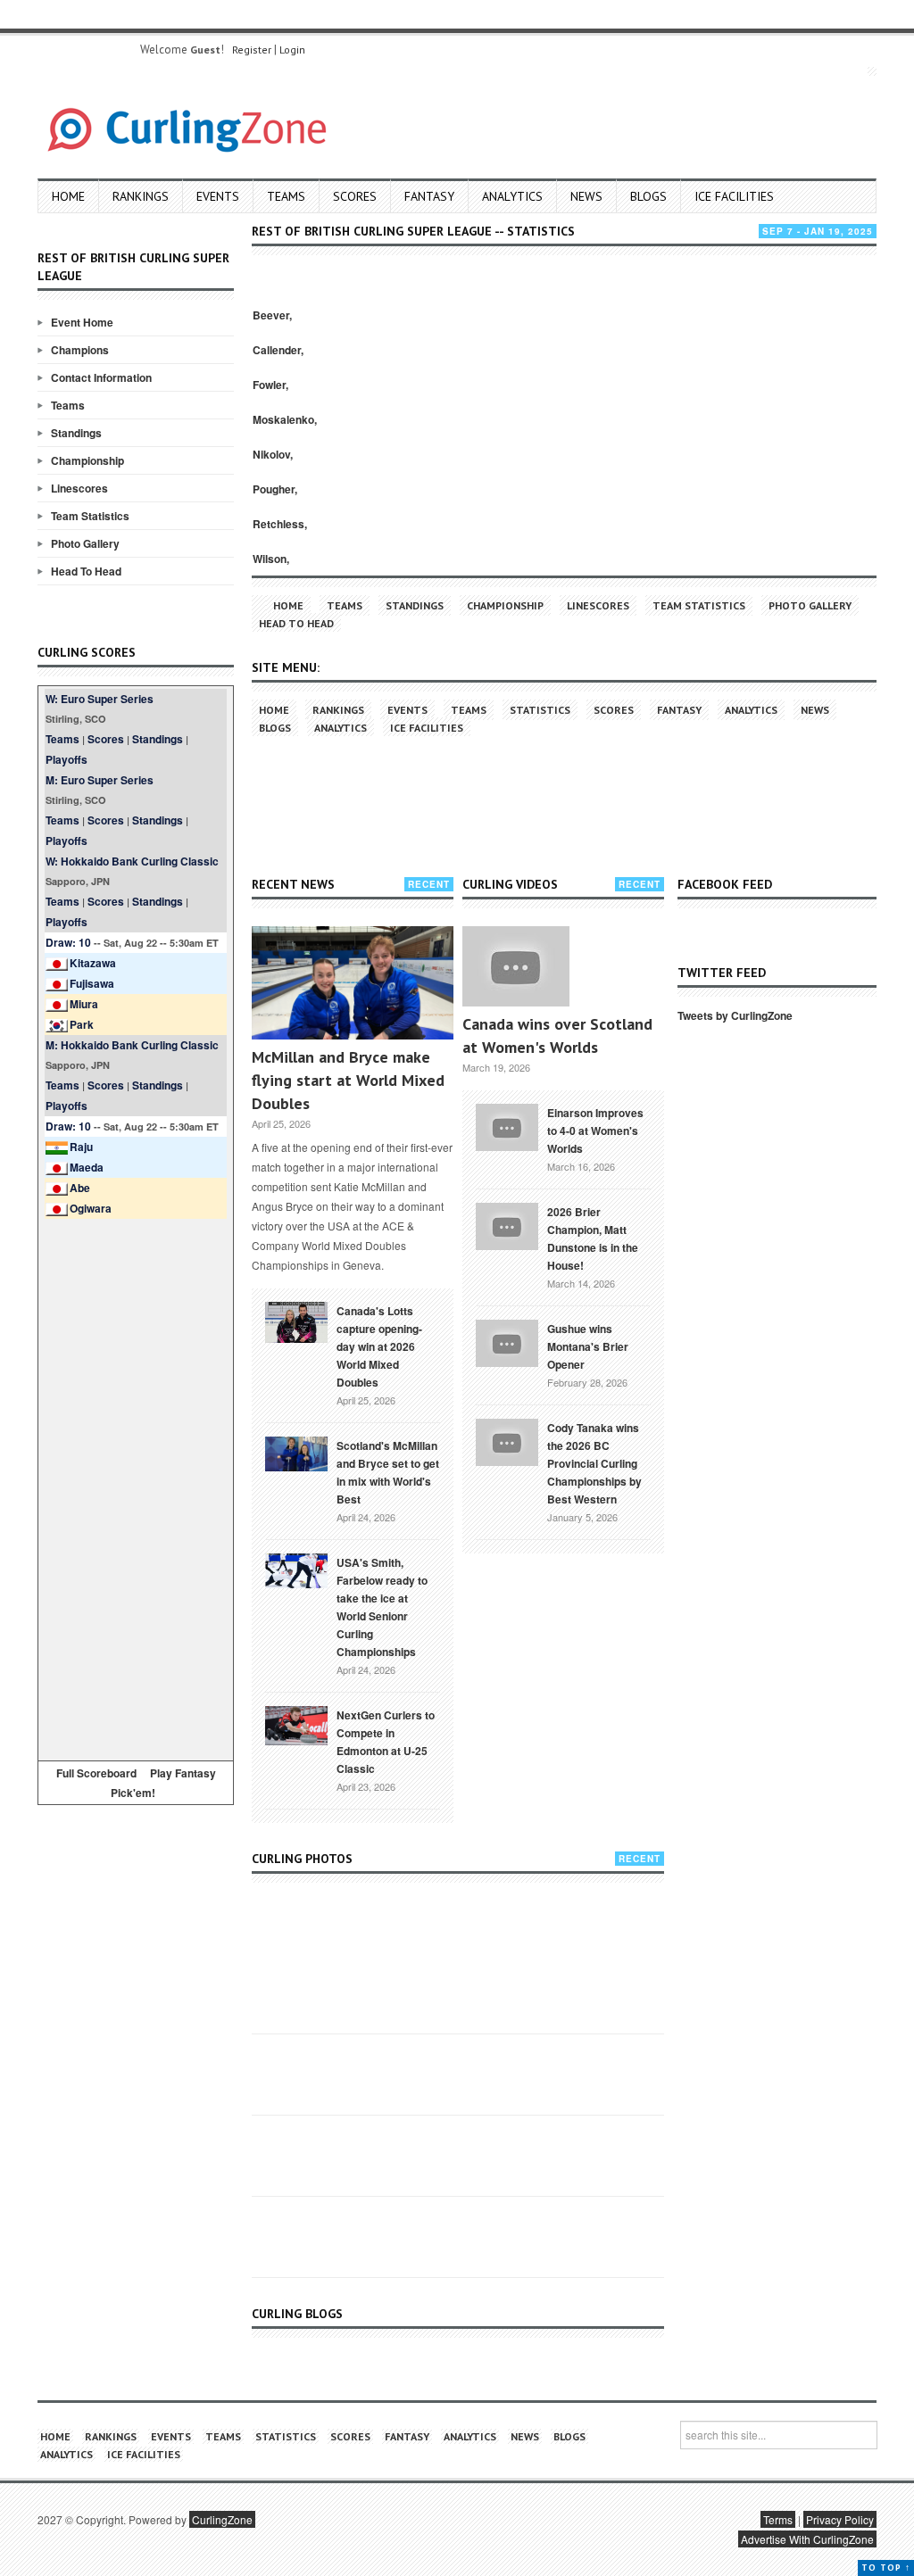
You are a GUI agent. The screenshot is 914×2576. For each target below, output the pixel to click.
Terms (778, 2519)
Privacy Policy (840, 2519)
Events (218, 196)
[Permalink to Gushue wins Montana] (507, 1341)
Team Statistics (90, 516)
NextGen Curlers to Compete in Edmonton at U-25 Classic (386, 1742)
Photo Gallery (85, 543)
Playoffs (66, 759)
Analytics (512, 196)
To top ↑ (886, 2568)
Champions (80, 350)
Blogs (648, 196)
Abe (80, 1188)
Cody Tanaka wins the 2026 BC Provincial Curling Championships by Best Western (594, 1463)
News (586, 196)
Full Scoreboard (96, 1773)
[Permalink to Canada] (296, 1321)
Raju (81, 1147)
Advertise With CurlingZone (807, 2539)
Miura (84, 1004)
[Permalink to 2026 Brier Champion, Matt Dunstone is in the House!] (507, 1224)
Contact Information (101, 377)
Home (68, 196)
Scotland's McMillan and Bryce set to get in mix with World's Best (388, 1472)
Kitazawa (93, 963)
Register (252, 50)
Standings (76, 433)
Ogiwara (91, 1208)
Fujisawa (92, 983)
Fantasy (429, 196)
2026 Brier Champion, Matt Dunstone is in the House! (593, 1238)
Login (292, 50)
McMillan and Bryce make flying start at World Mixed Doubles (348, 1080)
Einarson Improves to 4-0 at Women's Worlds (595, 1131)
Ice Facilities (734, 196)
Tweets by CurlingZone (735, 1015)
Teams (286, 196)
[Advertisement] (136, 1487)
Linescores (79, 488)
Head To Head (86, 571)
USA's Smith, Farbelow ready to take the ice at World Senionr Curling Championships (382, 1607)
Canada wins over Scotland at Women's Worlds (557, 1035)
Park (82, 1024)
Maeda (87, 1167)
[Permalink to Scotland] (296, 1453)
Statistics (540, 710)
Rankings (141, 196)
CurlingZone (222, 2519)
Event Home (82, 322)
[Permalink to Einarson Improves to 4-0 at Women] (507, 1125)
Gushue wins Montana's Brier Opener (588, 1346)
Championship (87, 460)
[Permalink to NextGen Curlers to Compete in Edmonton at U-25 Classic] (296, 1724)
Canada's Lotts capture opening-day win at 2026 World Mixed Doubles (379, 1346)
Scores (355, 196)
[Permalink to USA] (296, 1570)
